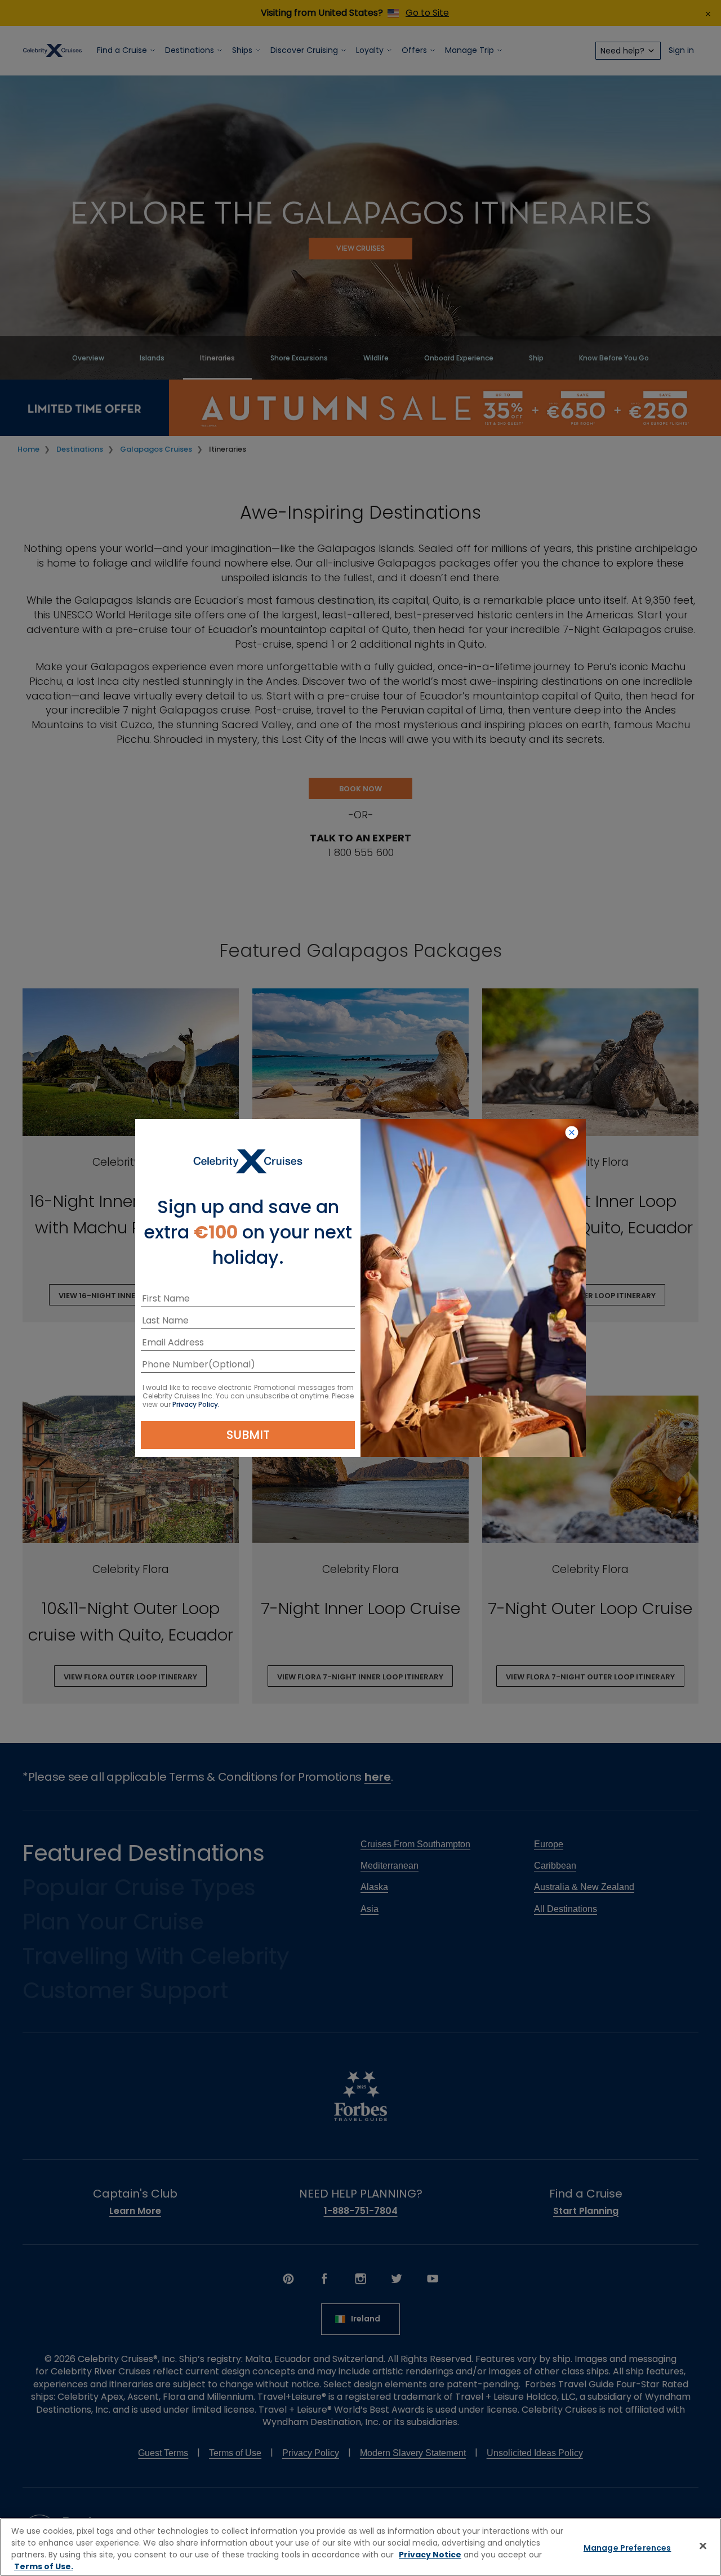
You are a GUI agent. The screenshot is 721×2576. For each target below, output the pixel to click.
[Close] (703, 2546)
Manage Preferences (627, 2548)
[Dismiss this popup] (572, 1133)
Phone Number (175, 1366)
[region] (360, 2547)
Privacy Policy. (196, 1404)
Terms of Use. (44, 2566)
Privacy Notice (430, 2555)
